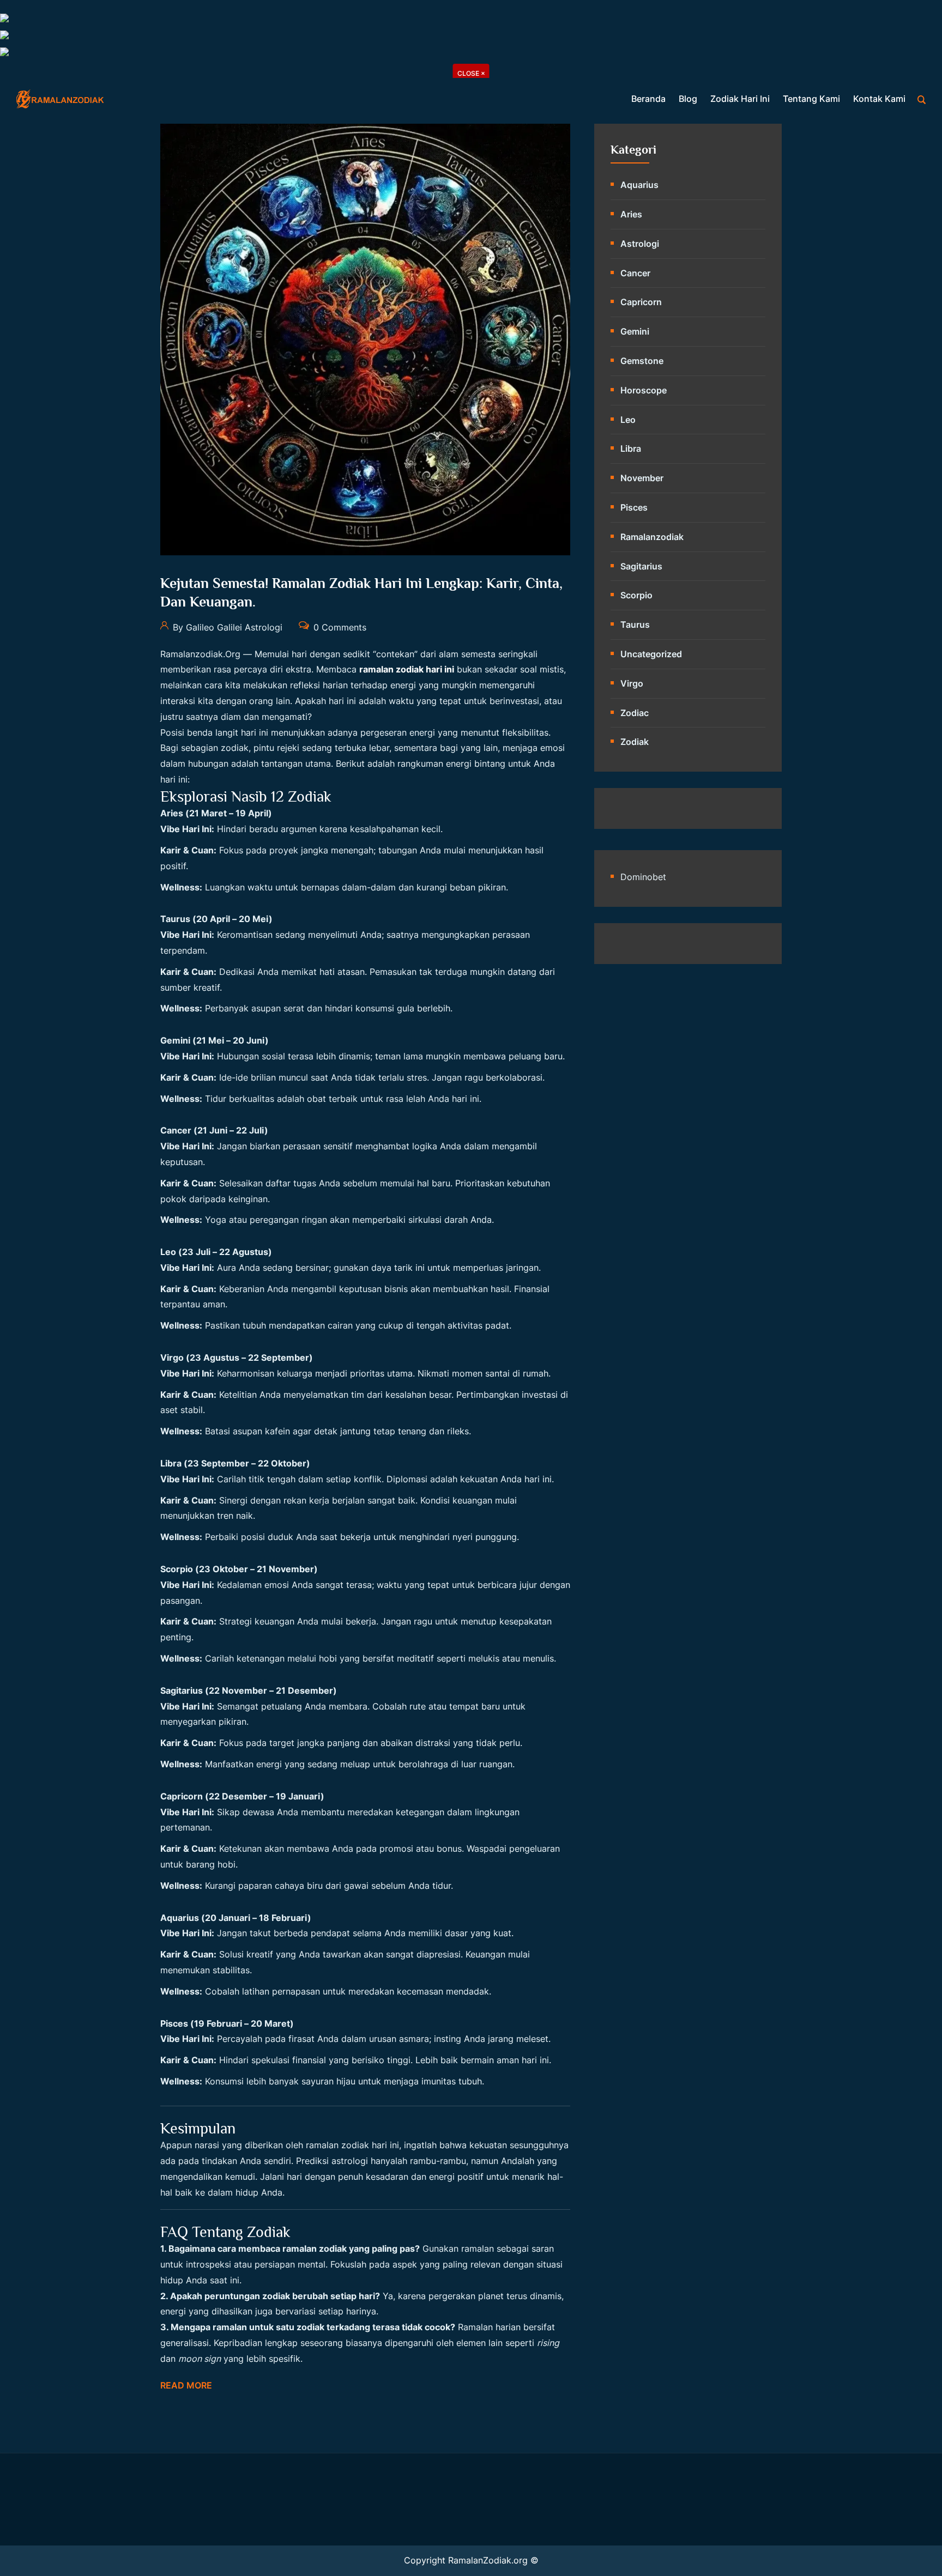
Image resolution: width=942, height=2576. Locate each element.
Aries (631, 214)
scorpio (636, 595)
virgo (632, 683)
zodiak (635, 742)
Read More (186, 2385)
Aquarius (639, 185)
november (642, 478)
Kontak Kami (879, 99)
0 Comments (339, 627)
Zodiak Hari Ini (740, 99)
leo (628, 420)
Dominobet (643, 877)
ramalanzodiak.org (200, 654)
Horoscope (644, 390)
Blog (688, 99)
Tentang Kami (811, 99)
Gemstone (642, 361)
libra (631, 448)
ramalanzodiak (652, 537)
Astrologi (640, 244)
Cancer (635, 273)
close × (471, 73)
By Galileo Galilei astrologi (226, 627)
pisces (634, 507)
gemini (635, 331)
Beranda (648, 99)
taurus (635, 625)
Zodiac (635, 713)
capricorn (641, 302)
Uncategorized (651, 654)
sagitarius (641, 566)
